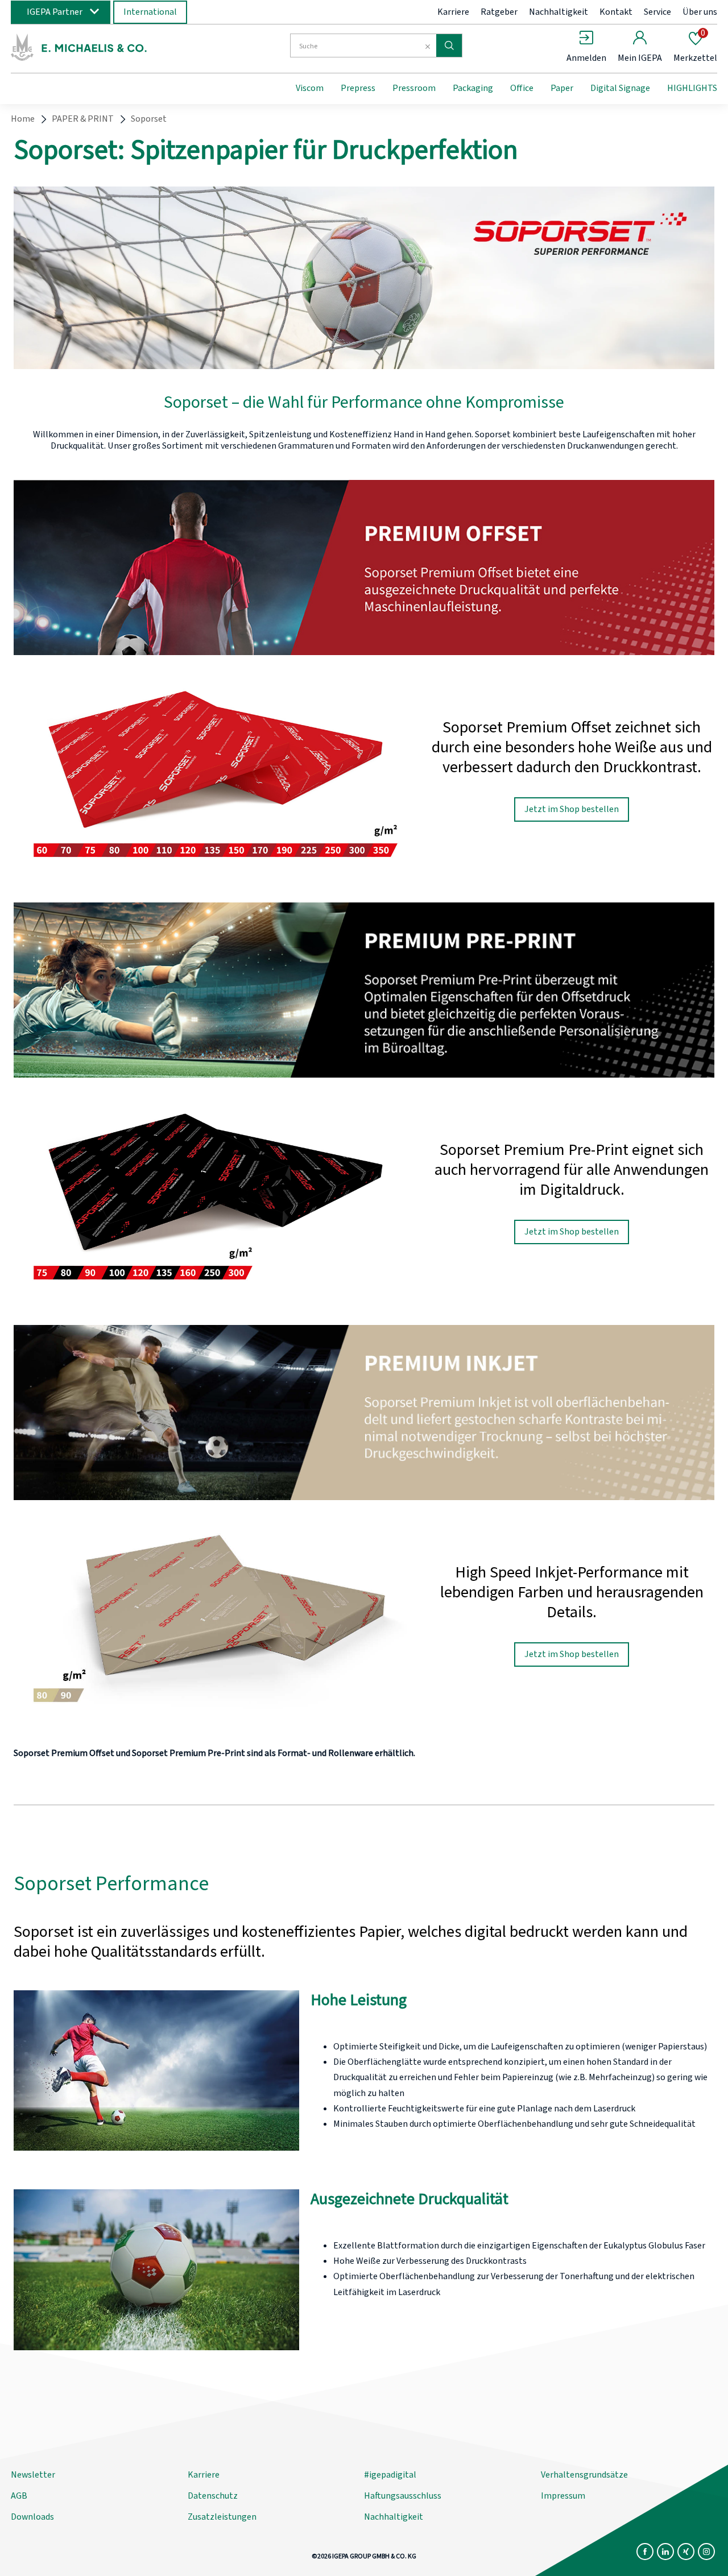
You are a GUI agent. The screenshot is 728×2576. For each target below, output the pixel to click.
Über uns (700, 12)
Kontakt (616, 12)
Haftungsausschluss (403, 2496)
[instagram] (706, 2552)
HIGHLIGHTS (692, 88)
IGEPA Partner (55, 12)
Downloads (32, 2517)
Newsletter (33, 2475)
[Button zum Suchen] (449, 45)
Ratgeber (499, 12)
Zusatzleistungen (222, 2517)
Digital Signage (620, 88)
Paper (562, 88)
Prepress (358, 88)
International (150, 12)
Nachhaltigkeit (559, 12)
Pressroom (414, 88)
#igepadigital (390, 2475)
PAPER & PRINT (83, 119)
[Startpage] (104, 47)
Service (657, 12)
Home (23, 119)
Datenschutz (213, 2496)
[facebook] (645, 2552)
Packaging (473, 88)
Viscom (310, 88)
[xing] (686, 2552)
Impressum (563, 2496)
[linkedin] (665, 2552)
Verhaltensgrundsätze (584, 2475)
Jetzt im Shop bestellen (572, 809)
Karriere (453, 12)
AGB (19, 2496)
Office (522, 88)
